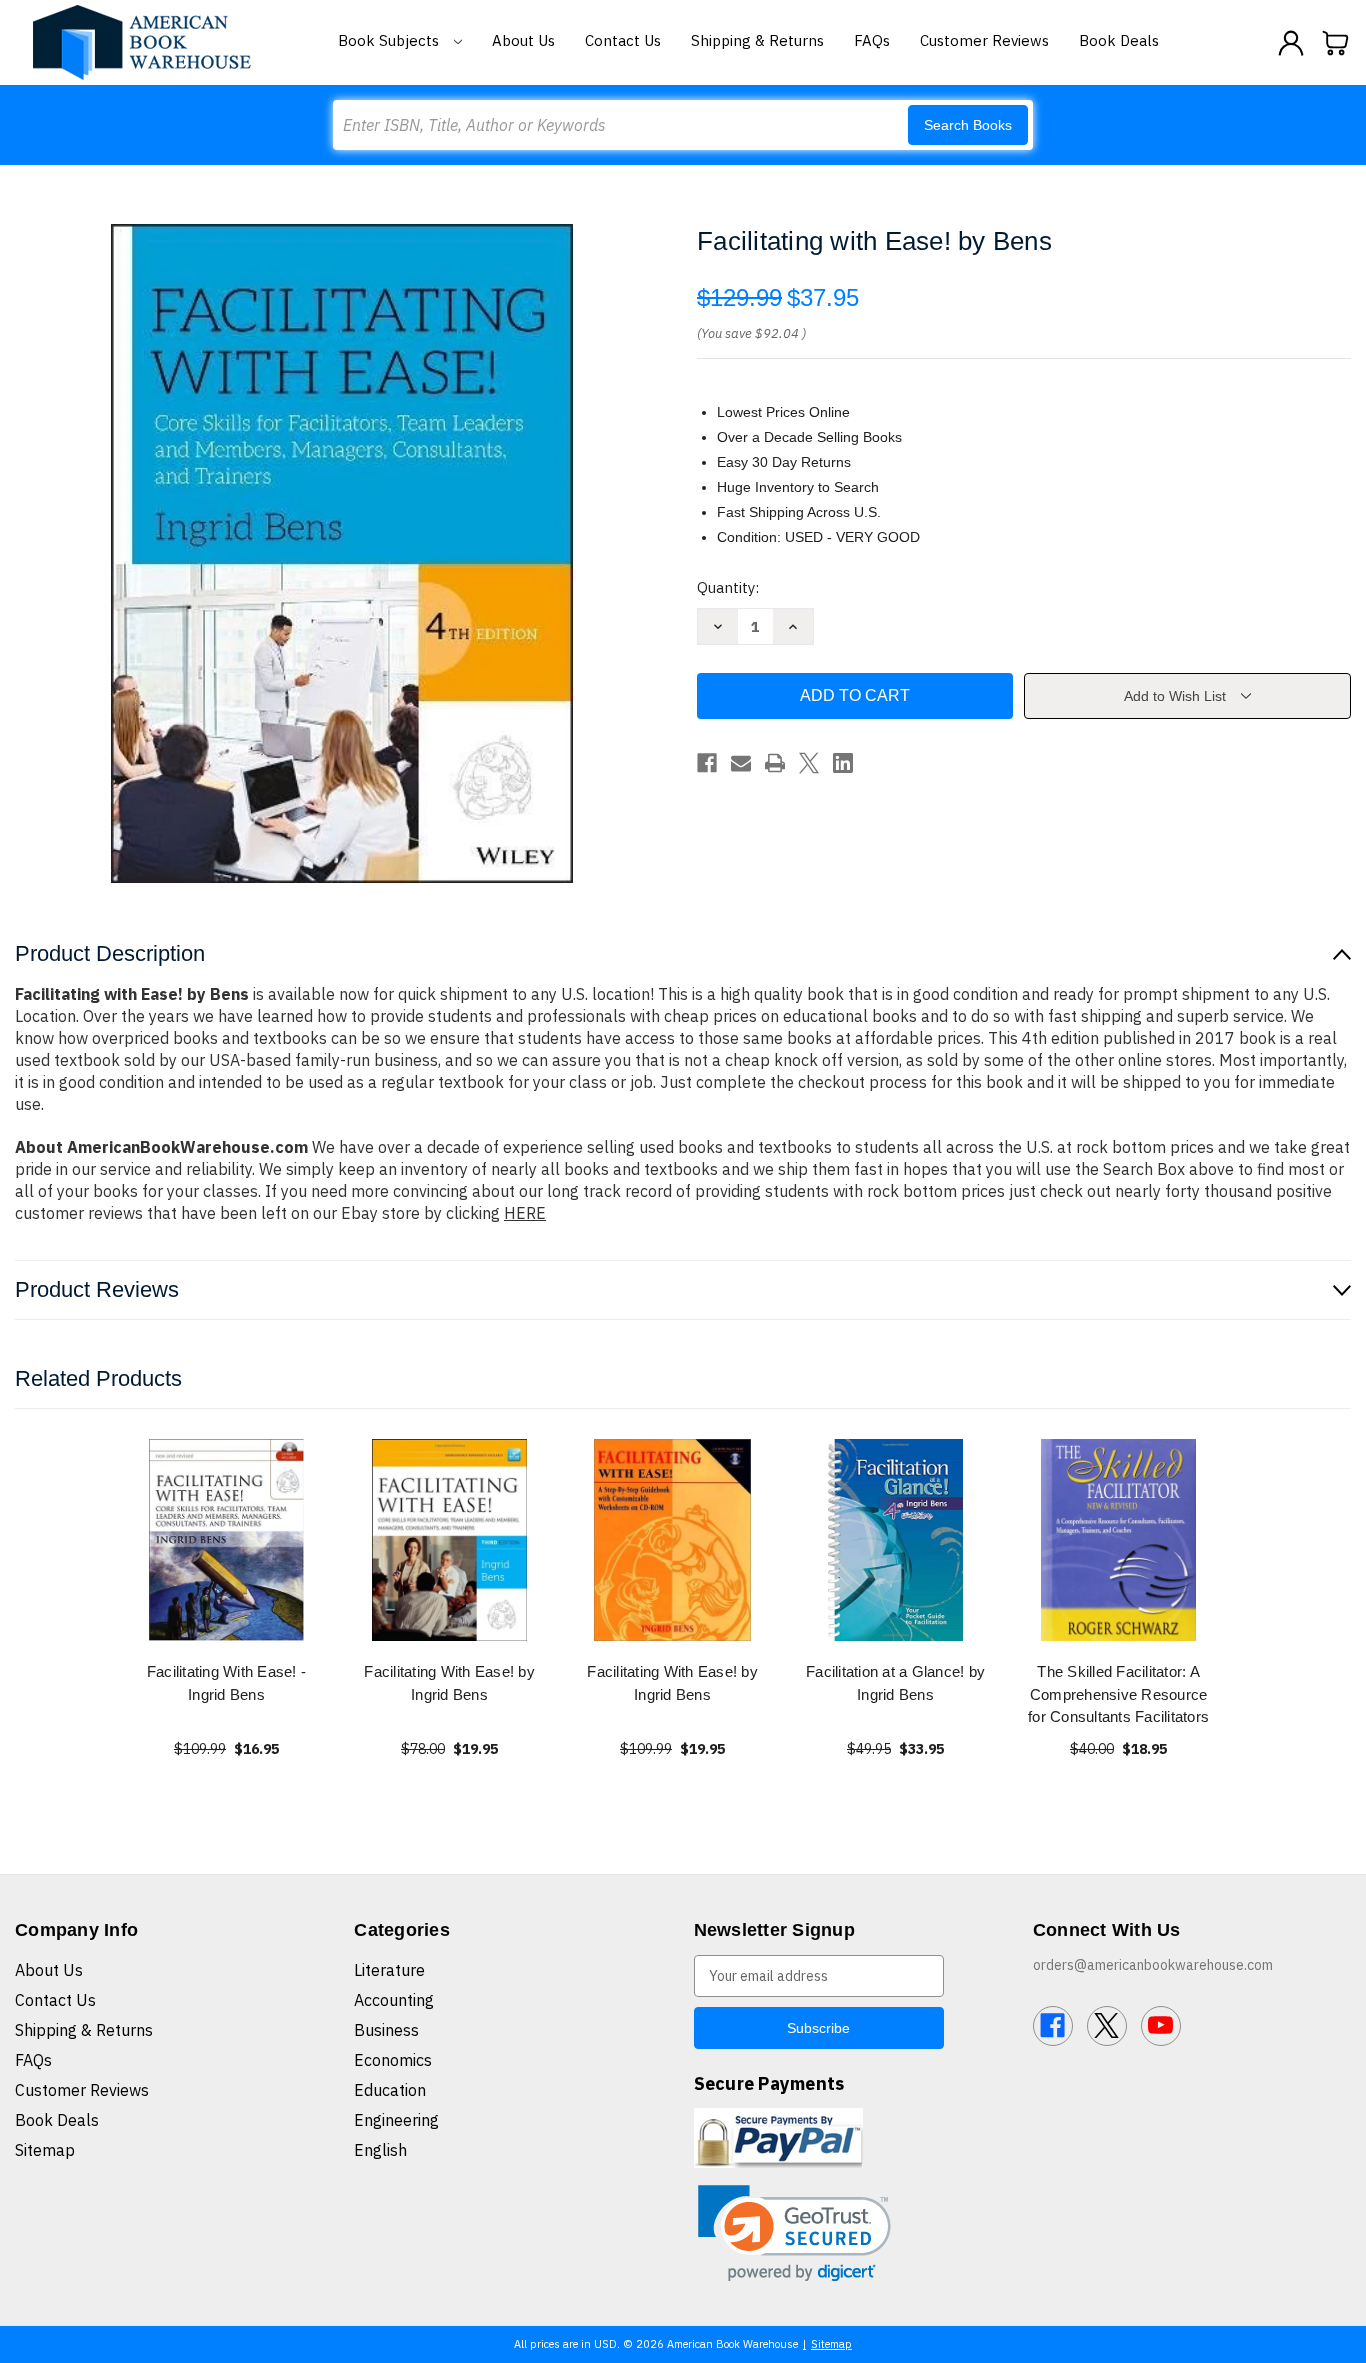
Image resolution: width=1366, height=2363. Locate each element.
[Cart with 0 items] (1336, 43)
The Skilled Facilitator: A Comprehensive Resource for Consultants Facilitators (1118, 1694)
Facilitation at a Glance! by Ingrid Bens (895, 1683)
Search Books (968, 125)
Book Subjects (390, 40)
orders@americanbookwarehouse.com (1153, 1965)
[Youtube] (1161, 2026)
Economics (393, 2060)
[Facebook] (707, 763)
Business (386, 2030)
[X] (809, 763)
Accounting (394, 2000)
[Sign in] (1291, 43)
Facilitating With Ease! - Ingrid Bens (226, 1683)
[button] (794, 2233)
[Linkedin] (843, 763)
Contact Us (623, 40)
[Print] (775, 763)
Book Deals (1119, 40)
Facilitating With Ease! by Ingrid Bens (449, 1683)
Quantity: (728, 587)
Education (390, 2090)
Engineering (396, 2120)
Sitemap (45, 2150)
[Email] (741, 763)
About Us (523, 40)
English (380, 2150)
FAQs (872, 40)
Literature (389, 1970)
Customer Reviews (984, 40)
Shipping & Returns (757, 40)
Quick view (227, 1539)
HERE (525, 1213)
